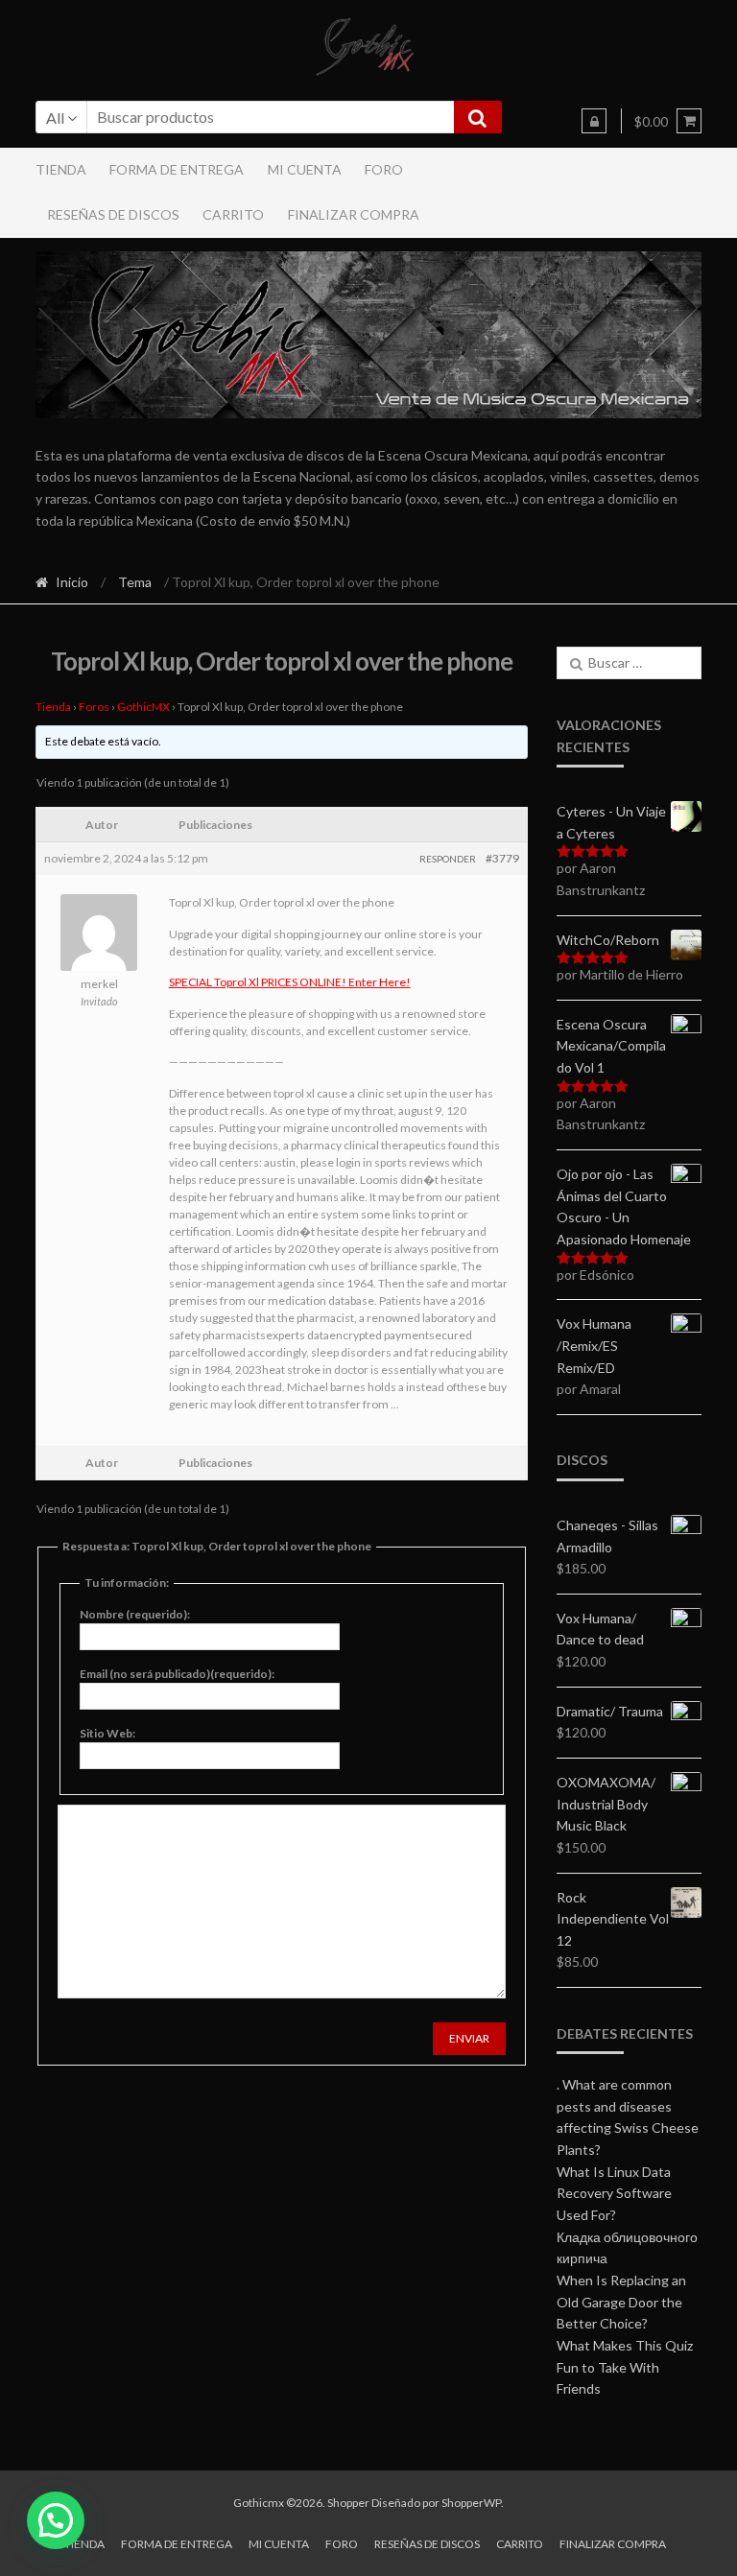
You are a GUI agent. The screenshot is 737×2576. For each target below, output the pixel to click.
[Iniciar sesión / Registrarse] (594, 121)
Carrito (233, 214)
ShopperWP (471, 2503)
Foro (384, 169)
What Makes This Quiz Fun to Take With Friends (625, 2367)
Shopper (348, 2503)
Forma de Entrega (177, 169)
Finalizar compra (354, 214)
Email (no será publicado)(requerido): (177, 1674)
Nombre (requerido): (135, 1614)
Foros (94, 707)
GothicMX (143, 707)
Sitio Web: (107, 1733)
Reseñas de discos (113, 214)
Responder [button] (448, 859)
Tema (135, 582)
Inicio (72, 582)
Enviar (469, 2038)
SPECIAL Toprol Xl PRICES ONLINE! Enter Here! (290, 982)
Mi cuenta (305, 169)
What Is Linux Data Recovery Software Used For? (614, 2193)
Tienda (61, 169)
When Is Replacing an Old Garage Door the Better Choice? (621, 2302)
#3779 (502, 858)
